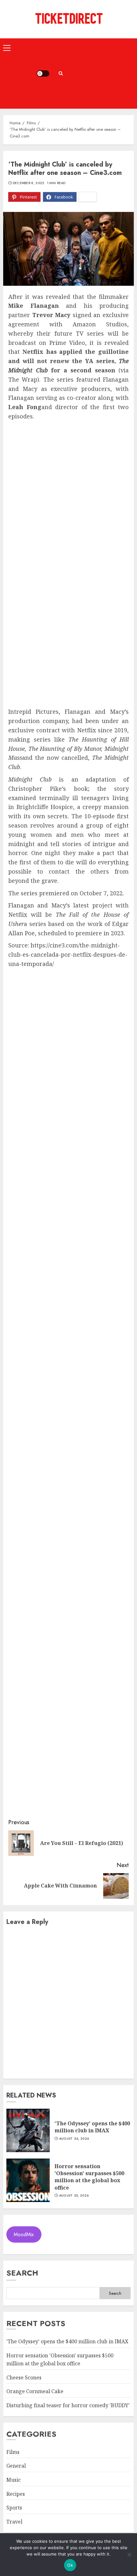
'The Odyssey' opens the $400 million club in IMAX (92, 2127)
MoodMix (24, 2234)
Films (13, 2452)
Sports (14, 2508)
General (16, 2466)
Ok (70, 2565)
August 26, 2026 (74, 2139)
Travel (14, 2522)
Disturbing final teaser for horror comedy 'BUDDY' (68, 2405)
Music (14, 2480)
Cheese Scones (24, 2378)
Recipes (16, 2494)
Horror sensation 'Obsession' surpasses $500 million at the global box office (89, 2177)
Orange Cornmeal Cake (35, 2391)
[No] (129, 2555)
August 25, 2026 (74, 2196)
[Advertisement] (101, 74)
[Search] (61, 73)
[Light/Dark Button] (43, 74)
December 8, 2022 (29, 183)
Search (22, 2273)
